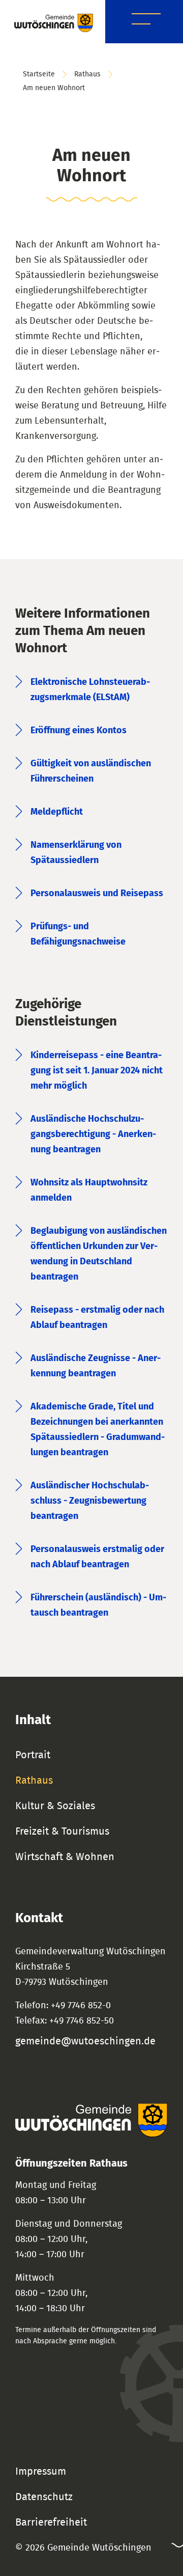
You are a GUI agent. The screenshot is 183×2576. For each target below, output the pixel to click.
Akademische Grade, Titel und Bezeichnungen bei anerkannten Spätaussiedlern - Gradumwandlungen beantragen (98, 1430)
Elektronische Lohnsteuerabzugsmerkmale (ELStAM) (90, 690)
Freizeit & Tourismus (62, 1832)
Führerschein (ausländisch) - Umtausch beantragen (98, 1605)
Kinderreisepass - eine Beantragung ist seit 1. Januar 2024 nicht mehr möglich (97, 1071)
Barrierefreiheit (51, 2523)
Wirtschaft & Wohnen (65, 1857)
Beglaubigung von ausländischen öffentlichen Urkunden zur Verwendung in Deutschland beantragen (99, 1254)
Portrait (33, 1755)
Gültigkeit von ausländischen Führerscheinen (91, 771)
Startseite (39, 74)
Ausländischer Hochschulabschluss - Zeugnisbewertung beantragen (90, 1501)
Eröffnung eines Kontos (79, 731)
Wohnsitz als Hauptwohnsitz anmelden (89, 1190)
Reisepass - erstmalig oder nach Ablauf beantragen (97, 1318)
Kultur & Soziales (55, 1806)
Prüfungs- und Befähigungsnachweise (78, 934)
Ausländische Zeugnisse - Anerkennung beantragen (96, 1366)
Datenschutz (44, 2497)
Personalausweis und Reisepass (97, 894)
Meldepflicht (57, 812)
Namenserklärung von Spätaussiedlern (76, 853)
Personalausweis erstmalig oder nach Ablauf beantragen (97, 1557)
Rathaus (87, 74)
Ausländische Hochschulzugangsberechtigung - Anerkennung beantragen (93, 1134)
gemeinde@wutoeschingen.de (85, 2041)
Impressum (41, 2472)
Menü (146, 21)
